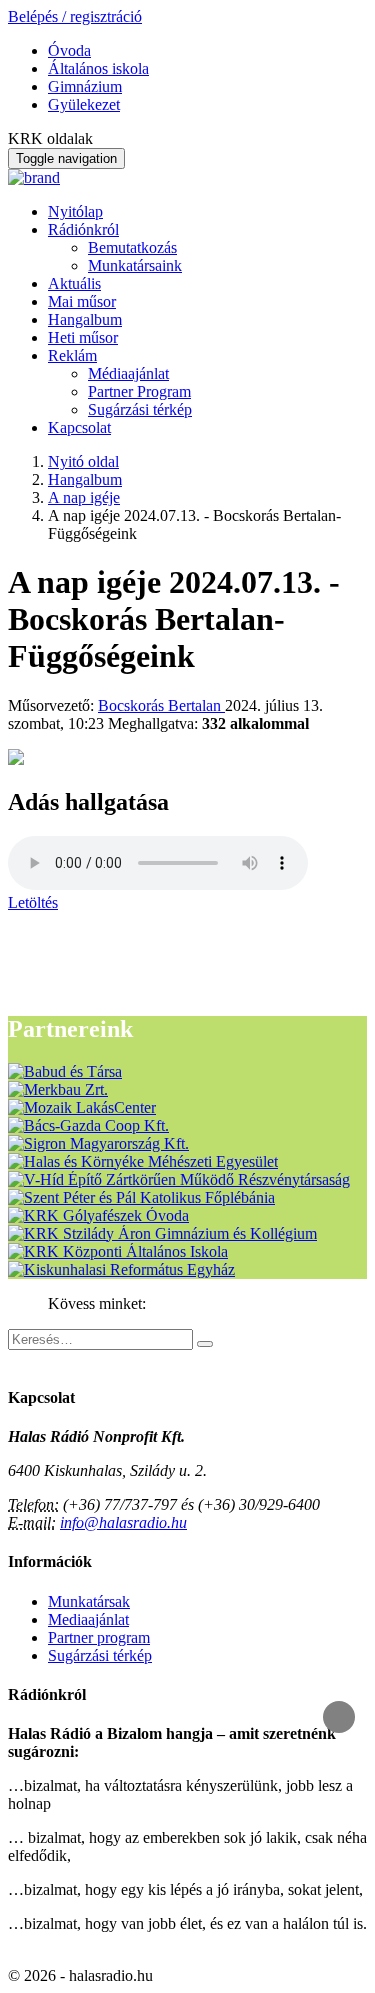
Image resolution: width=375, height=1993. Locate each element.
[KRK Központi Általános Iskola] (118, 1251)
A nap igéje (84, 497)
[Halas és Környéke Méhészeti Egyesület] (143, 1161)
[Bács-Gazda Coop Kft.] (88, 1125)
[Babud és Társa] (65, 1071)
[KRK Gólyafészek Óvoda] (98, 1215)
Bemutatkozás (132, 247)
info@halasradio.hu (123, 1522)
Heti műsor (83, 337)
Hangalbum (85, 319)
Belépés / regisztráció (75, 16)
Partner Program (139, 391)
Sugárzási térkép (140, 409)
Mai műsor (82, 301)
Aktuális (74, 283)
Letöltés (33, 902)
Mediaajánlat (88, 1619)
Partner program (99, 1637)
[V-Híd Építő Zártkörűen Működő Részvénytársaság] (179, 1179)
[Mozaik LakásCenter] (82, 1107)
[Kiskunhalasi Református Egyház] (121, 1269)
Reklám (72, 355)
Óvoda (69, 50)
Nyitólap (75, 211)
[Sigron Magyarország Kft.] (98, 1143)
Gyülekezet (84, 104)
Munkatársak (89, 1601)
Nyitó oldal (83, 461)
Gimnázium (85, 86)
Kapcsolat (79, 427)
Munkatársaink (135, 265)
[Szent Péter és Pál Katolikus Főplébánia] (141, 1197)
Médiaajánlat (128, 373)
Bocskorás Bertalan (161, 705)
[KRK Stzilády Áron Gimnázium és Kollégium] (162, 1233)
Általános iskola (98, 68)
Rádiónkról (83, 229)
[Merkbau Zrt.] (58, 1089)
